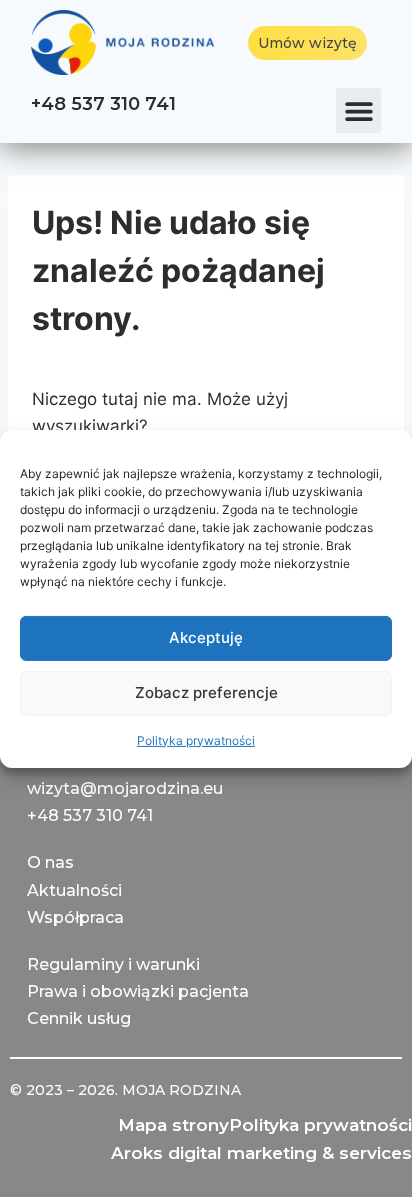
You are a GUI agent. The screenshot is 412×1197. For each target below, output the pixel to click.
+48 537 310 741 (103, 104)
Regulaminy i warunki (113, 964)
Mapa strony (173, 1125)
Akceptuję (206, 637)
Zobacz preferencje (206, 692)
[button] (358, 110)
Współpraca (75, 917)
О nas (50, 862)
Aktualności (74, 890)
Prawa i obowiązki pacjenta (138, 991)
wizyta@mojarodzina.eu (125, 788)
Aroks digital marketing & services (261, 1153)
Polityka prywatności (196, 739)
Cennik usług (79, 1018)
